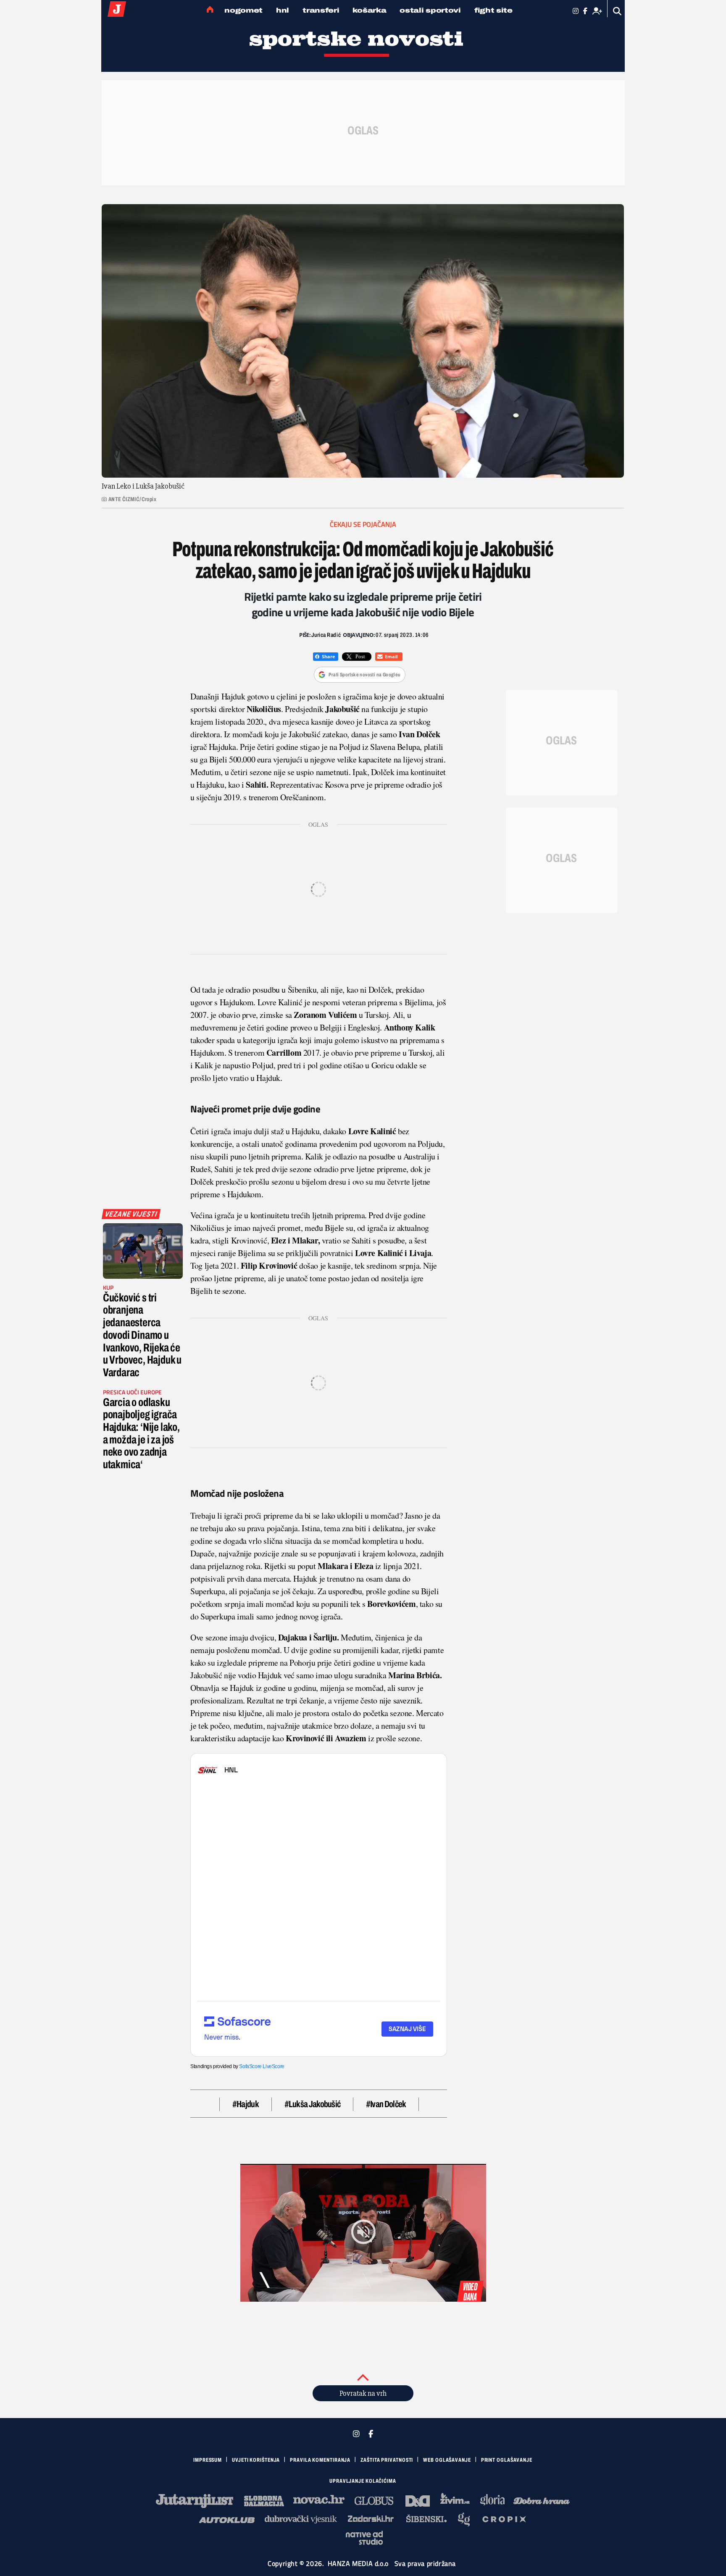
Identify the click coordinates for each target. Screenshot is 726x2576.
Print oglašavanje (507, 2460)
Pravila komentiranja (320, 2460)
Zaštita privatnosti (387, 2460)
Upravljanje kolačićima (363, 2481)
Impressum (208, 2460)
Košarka (369, 10)
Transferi (321, 10)
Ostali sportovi (430, 10)
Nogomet (243, 10)
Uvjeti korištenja (256, 2460)
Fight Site (493, 10)
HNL (283, 10)
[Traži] (617, 11)
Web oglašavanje (447, 2460)
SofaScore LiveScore (262, 2066)
